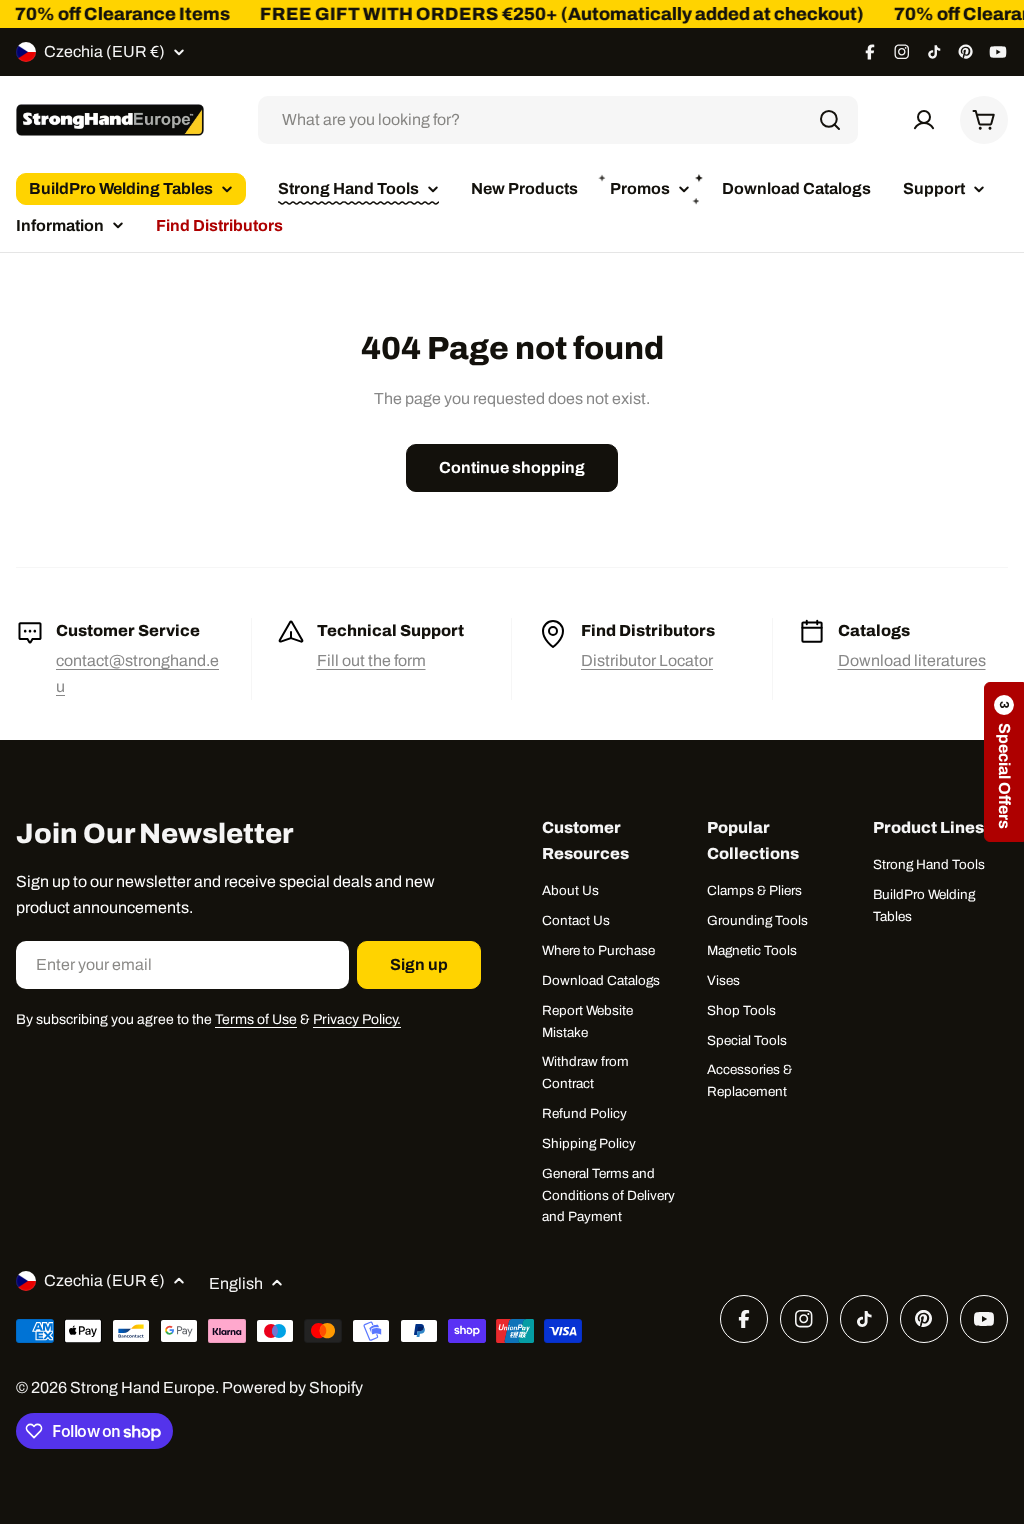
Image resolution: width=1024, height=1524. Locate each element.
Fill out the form (371, 660)
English (236, 1283)
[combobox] (558, 120)
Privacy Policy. (357, 1019)
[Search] (830, 120)
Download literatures (912, 660)
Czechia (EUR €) (104, 51)
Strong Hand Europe (142, 1387)
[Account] (924, 120)
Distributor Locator (647, 660)
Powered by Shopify (292, 1387)
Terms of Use (256, 1019)
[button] (1004, 762)
